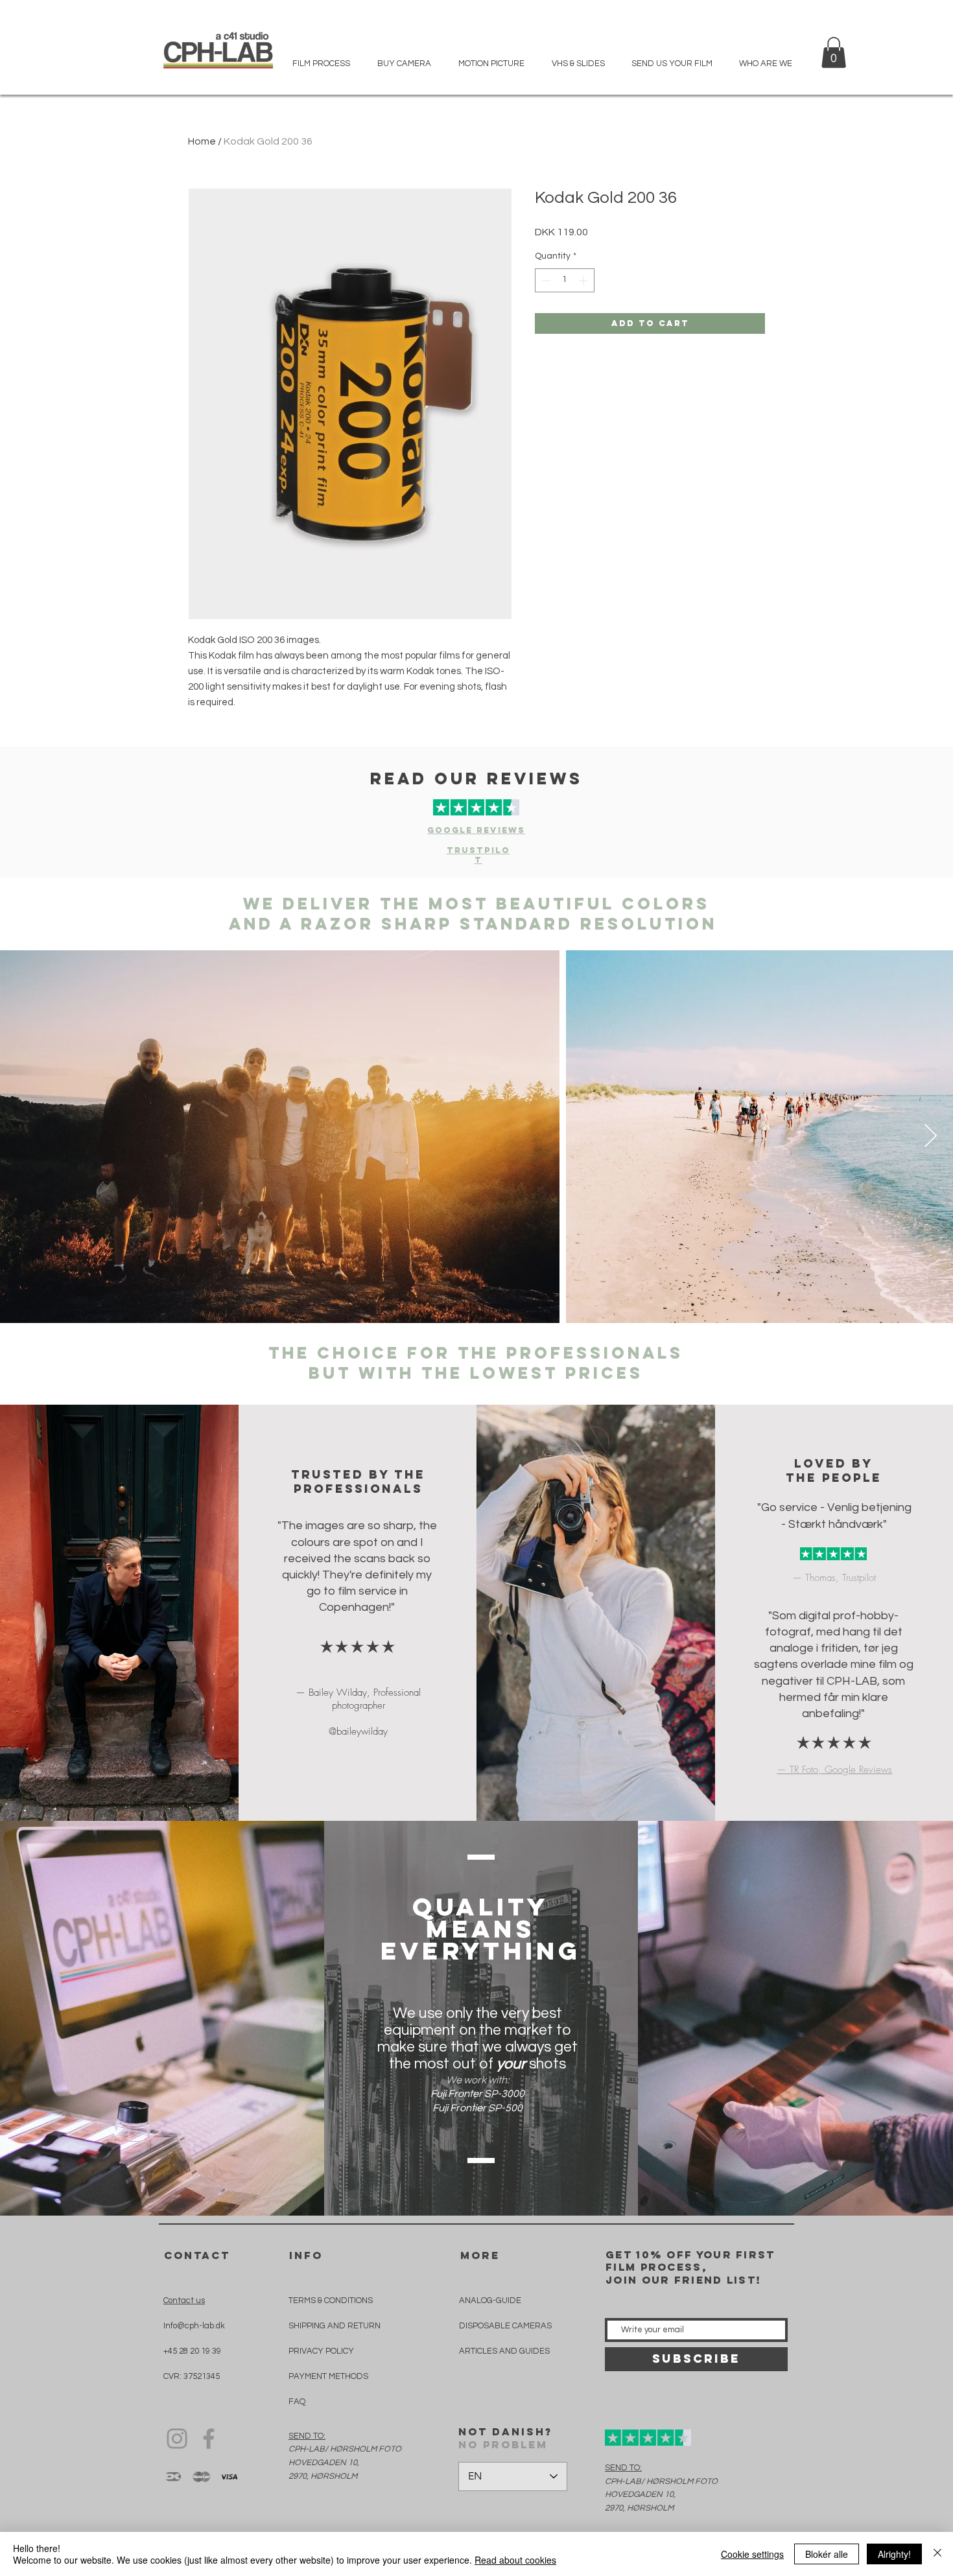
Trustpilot (478, 855)
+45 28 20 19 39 (192, 2351)
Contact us (184, 2301)
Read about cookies (515, 2560)
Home (202, 141)
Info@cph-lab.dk (194, 2326)
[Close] (937, 2554)
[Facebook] (209, 2439)
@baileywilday (358, 1731)
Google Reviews (476, 830)
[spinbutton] (565, 280)
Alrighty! (894, 2554)
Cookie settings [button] (752, 2554)
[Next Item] (931, 1137)
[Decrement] (545, 280)
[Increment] (584, 280)
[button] (834, 53)
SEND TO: (307, 2436)
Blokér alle (827, 2554)
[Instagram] (177, 2439)
